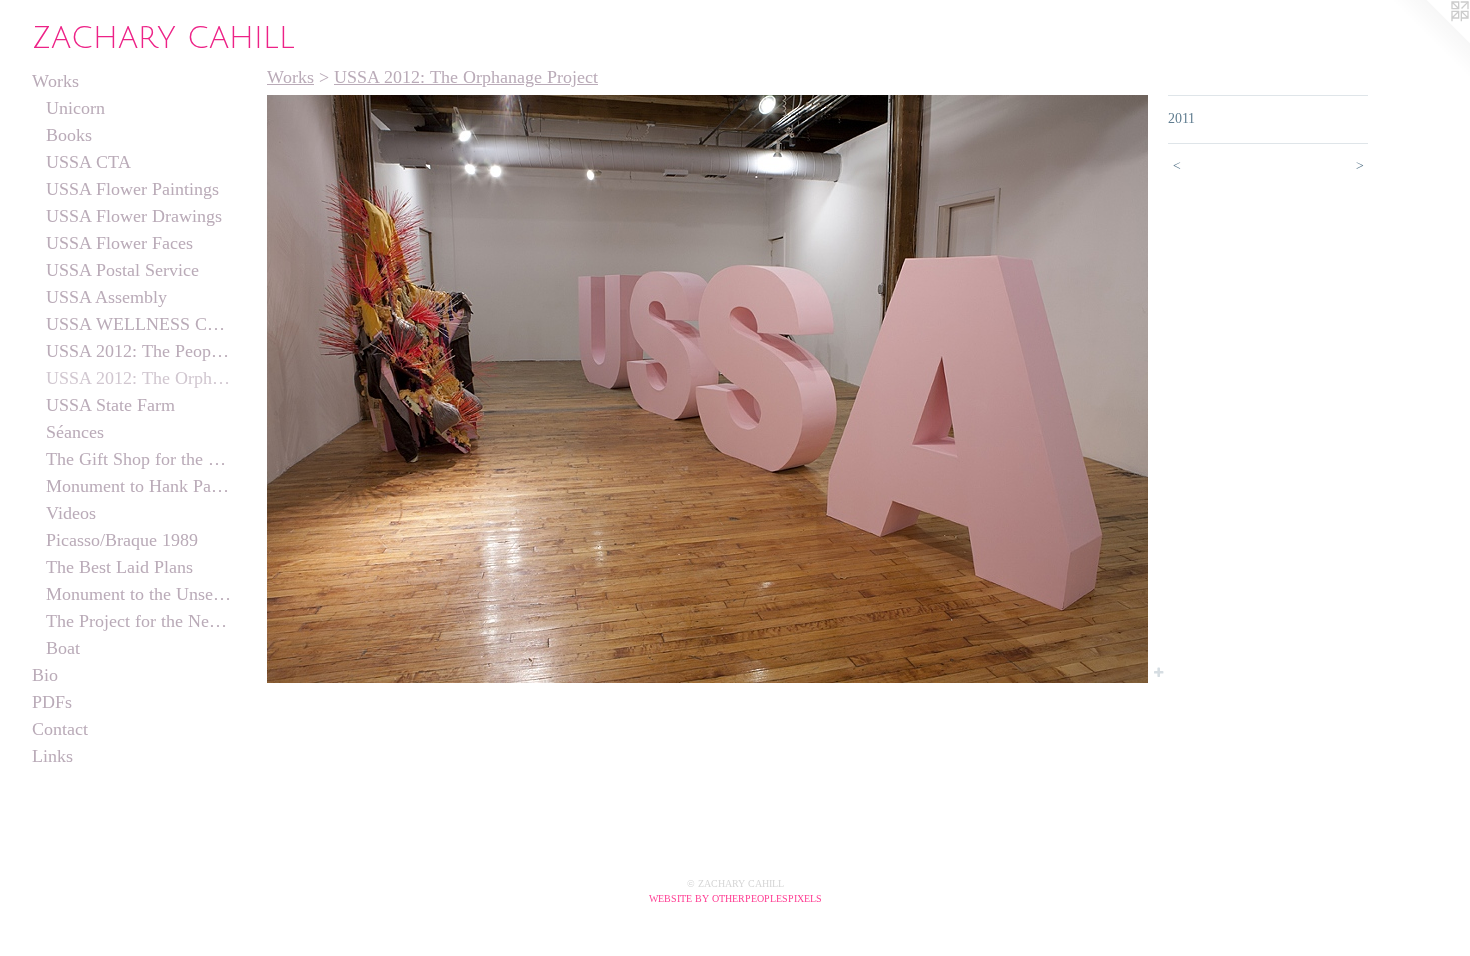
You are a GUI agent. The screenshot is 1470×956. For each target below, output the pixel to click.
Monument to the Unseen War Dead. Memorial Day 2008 (139, 594)
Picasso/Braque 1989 (122, 540)
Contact (60, 729)
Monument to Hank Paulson (139, 486)
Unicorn (75, 108)
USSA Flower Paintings (132, 189)
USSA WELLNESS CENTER (139, 324)
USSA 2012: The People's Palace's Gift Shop (139, 351)
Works (55, 81)
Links (52, 756)
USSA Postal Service (122, 270)
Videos (71, 513)
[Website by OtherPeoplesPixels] (1430, 40)
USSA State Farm (110, 405)
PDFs (52, 702)
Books (69, 135)
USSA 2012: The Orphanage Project (139, 378)
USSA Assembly (106, 297)
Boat (63, 648)
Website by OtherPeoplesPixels (735, 898)
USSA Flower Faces (119, 243)
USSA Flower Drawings (134, 216)
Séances (75, 432)
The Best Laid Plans (119, 567)
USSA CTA (88, 162)
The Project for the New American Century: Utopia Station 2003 (139, 621)
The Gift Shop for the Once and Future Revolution (139, 459)
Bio (45, 675)
